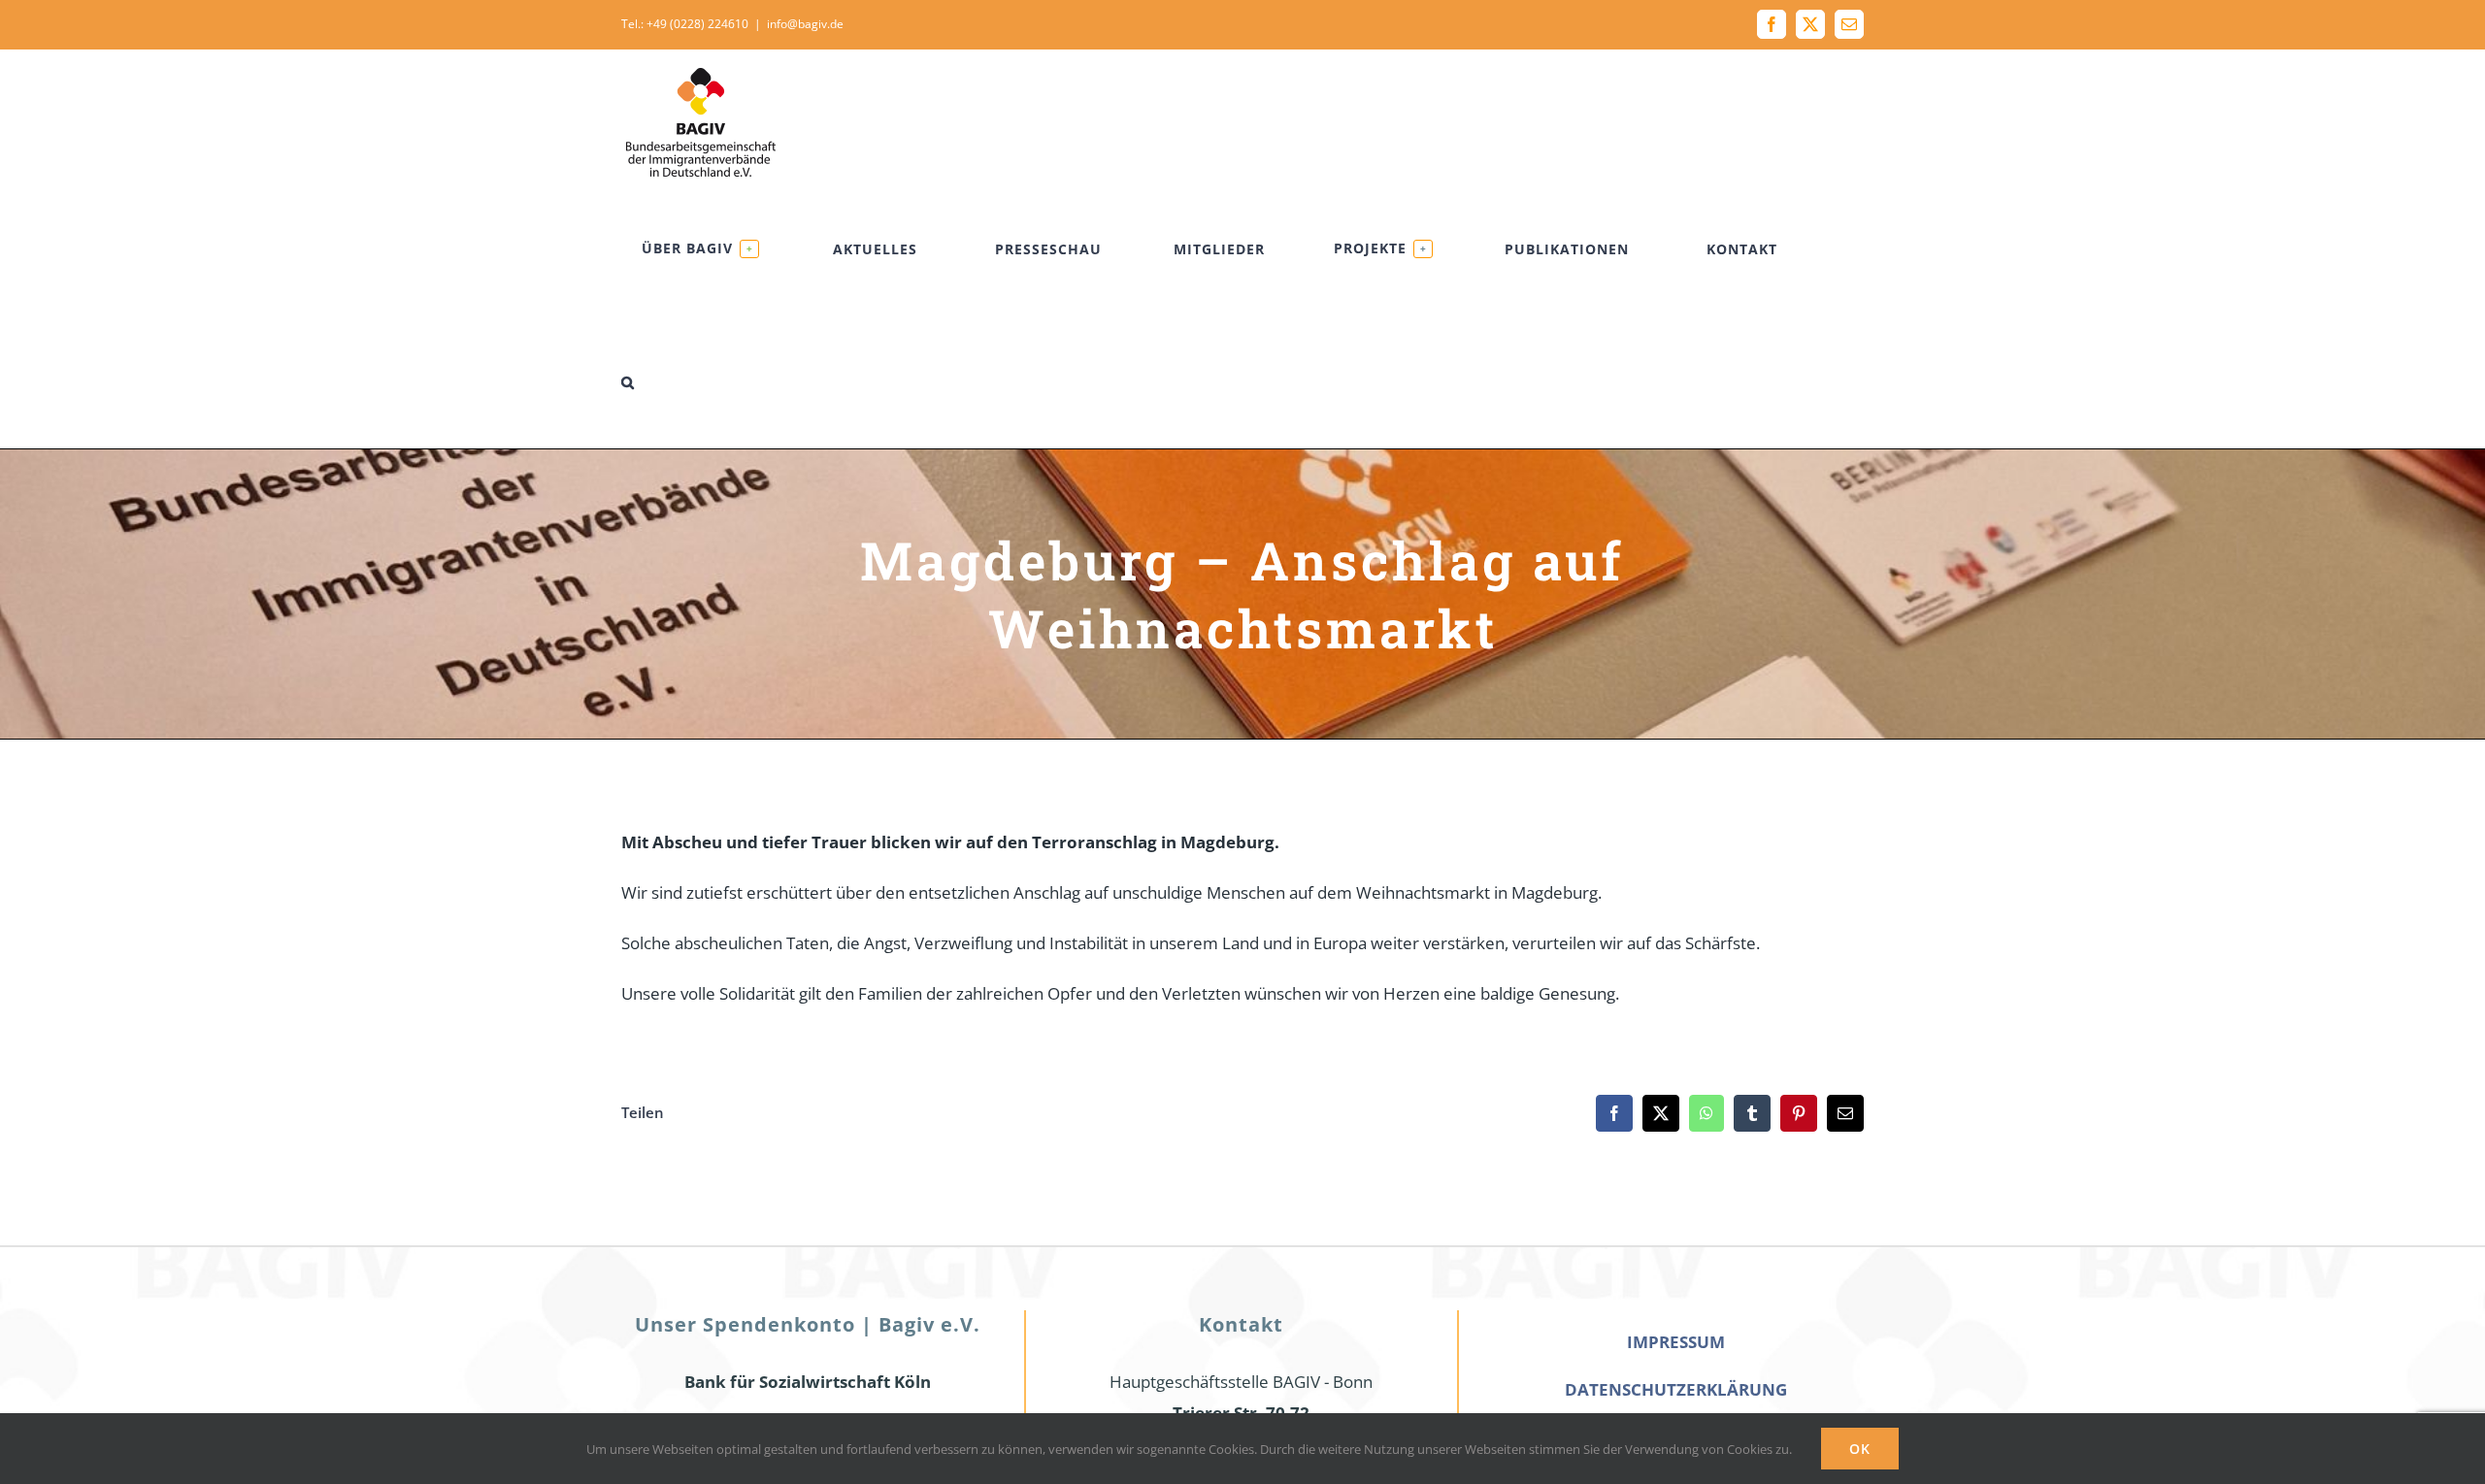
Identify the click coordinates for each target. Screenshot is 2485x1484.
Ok (1860, 1449)
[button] (628, 382)
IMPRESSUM (1676, 1342)
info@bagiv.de (805, 24)
